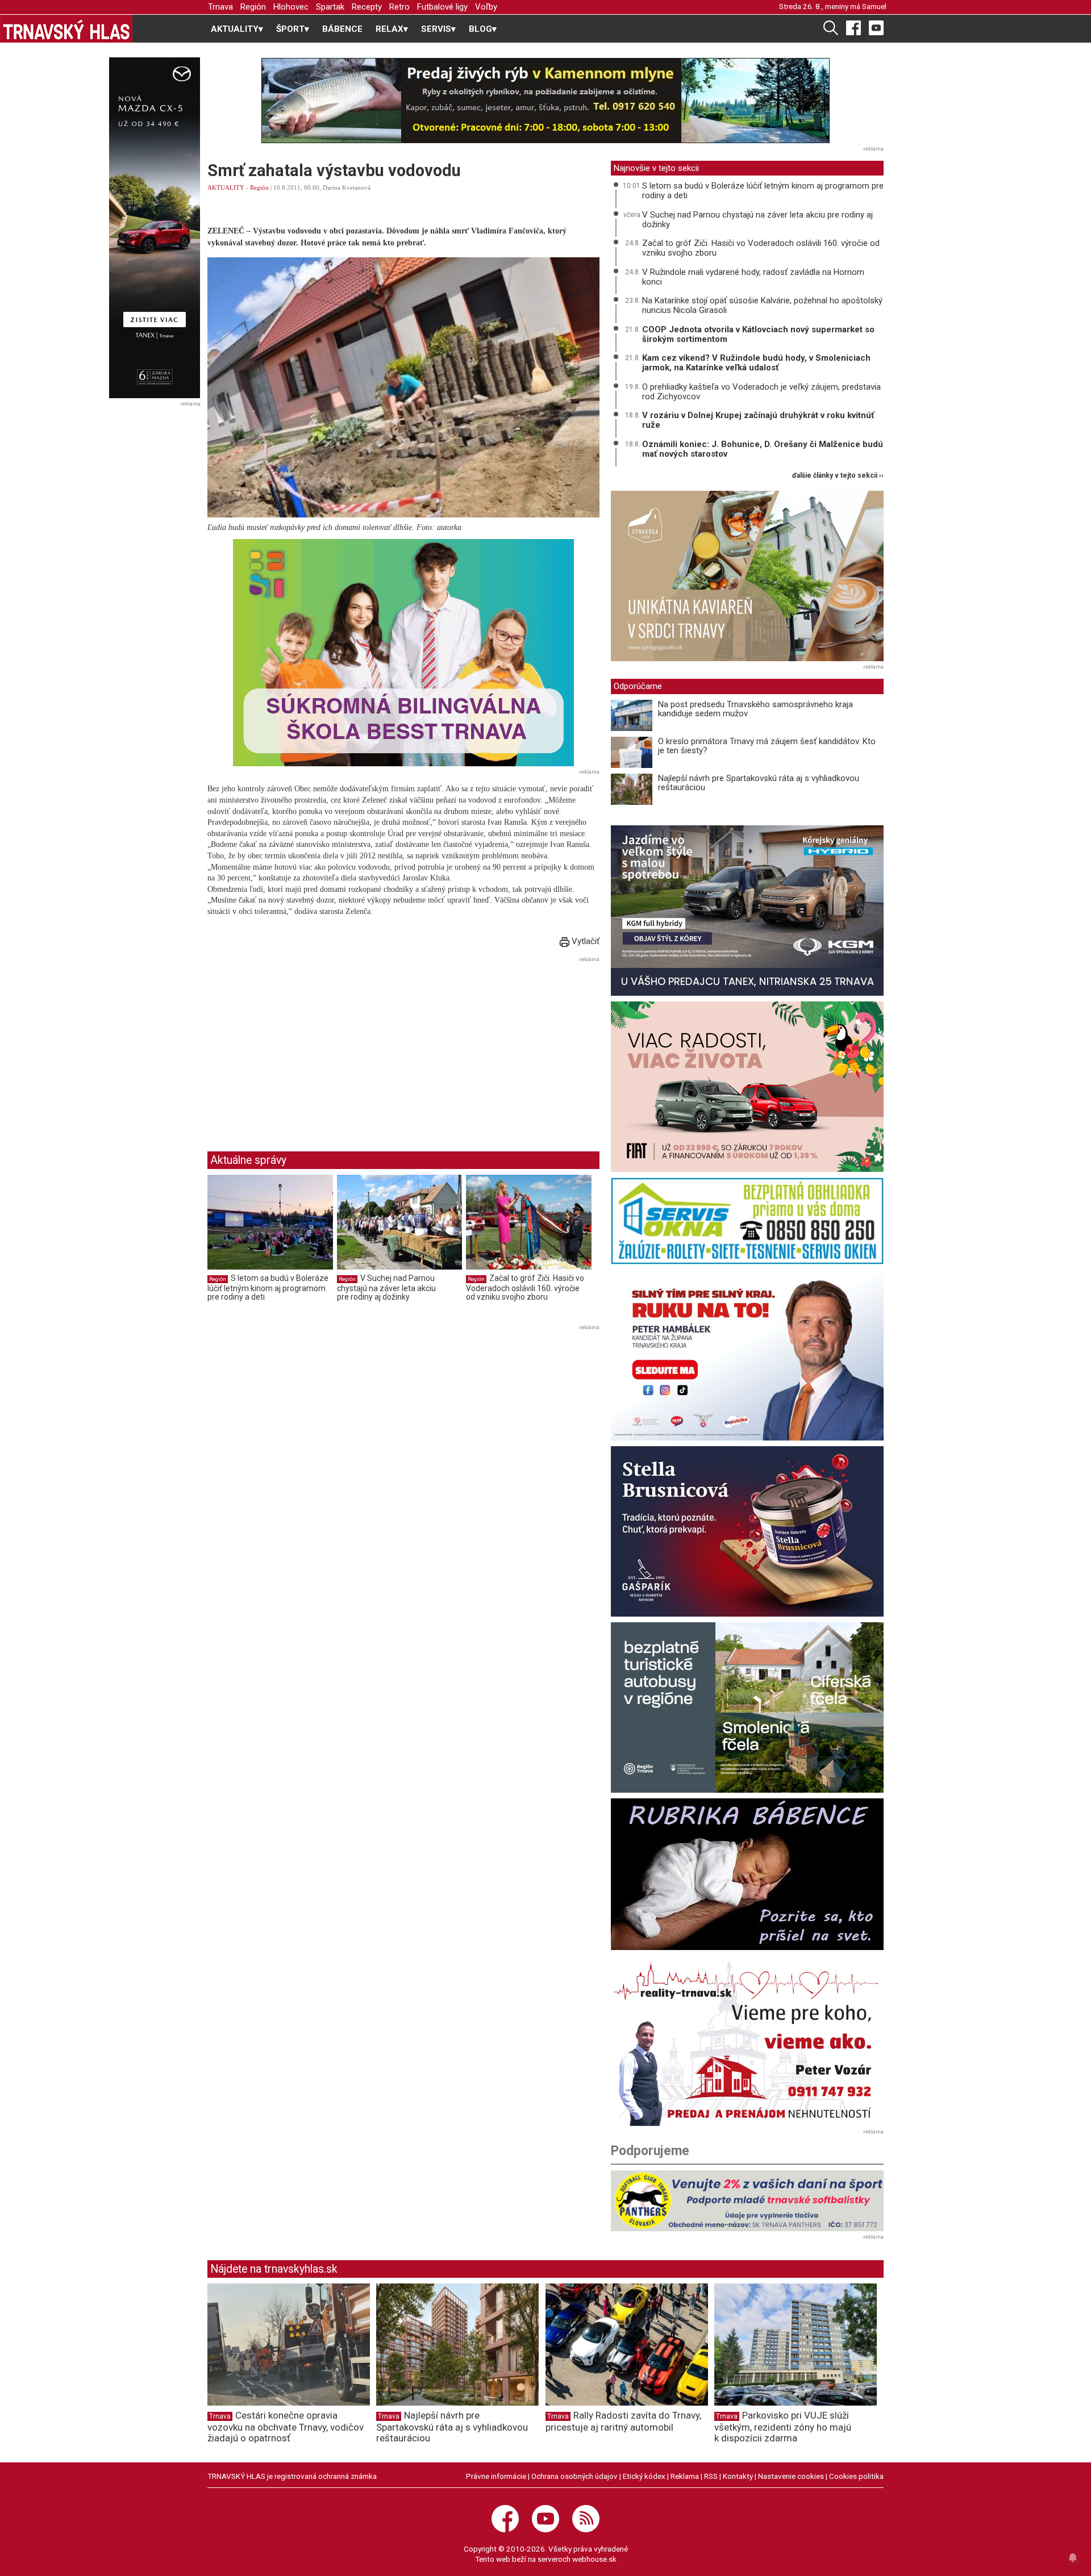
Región (253, 7)
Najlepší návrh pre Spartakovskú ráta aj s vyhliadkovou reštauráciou (759, 783)
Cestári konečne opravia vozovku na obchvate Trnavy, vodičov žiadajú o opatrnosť (286, 2427)
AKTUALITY (226, 187)
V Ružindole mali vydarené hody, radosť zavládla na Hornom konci (753, 277)
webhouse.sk (594, 2559)
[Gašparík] (747, 1531)
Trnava (220, 7)
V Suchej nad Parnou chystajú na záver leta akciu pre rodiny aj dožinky (386, 1287)
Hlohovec (291, 7)
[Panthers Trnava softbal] (747, 2201)
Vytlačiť (584, 941)
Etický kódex (644, 2476)
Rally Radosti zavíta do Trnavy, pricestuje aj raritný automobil (623, 2421)
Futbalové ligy (442, 7)
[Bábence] (747, 1874)
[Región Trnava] (747, 1707)
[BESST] (403, 653)
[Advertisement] (303, 1045)
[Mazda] (154, 228)
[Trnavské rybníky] (545, 101)
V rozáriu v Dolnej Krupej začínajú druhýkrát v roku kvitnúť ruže (758, 420)
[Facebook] (853, 27)
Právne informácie (496, 2476)
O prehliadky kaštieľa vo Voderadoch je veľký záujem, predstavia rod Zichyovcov (761, 392)
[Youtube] (876, 27)
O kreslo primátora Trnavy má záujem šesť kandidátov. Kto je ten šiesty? (767, 746)
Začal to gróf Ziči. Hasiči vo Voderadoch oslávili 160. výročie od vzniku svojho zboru (525, 1287)
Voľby (486, 7)
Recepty (367, 7)
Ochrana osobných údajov (574, 2476)
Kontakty (738, 2476)
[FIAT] (747, 1087)
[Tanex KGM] (747, 911)
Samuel (874, 6)
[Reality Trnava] (747, 2041)
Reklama (685, 2476)
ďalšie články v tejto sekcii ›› (838, 476)
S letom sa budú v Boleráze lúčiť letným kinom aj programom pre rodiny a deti (268, 1287)
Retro (399, 7)
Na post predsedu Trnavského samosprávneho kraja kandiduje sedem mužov (755, 709)
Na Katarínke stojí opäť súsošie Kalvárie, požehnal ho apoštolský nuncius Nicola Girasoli (762, 305)
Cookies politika (856, 2476)
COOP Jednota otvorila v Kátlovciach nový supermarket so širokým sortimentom (758, 334)
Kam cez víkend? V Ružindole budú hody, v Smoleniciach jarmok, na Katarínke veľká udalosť (756, 363)
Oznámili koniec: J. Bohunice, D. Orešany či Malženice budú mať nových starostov (763, 449)
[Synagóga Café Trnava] (747, 576)
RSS (711, 2476)
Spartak (330, 7)
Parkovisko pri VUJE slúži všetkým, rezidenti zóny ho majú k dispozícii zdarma (783, 2427)
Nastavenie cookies (791, 2476)
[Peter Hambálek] (747, 1355)
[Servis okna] (747, 1221)
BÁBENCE (342, 29)
